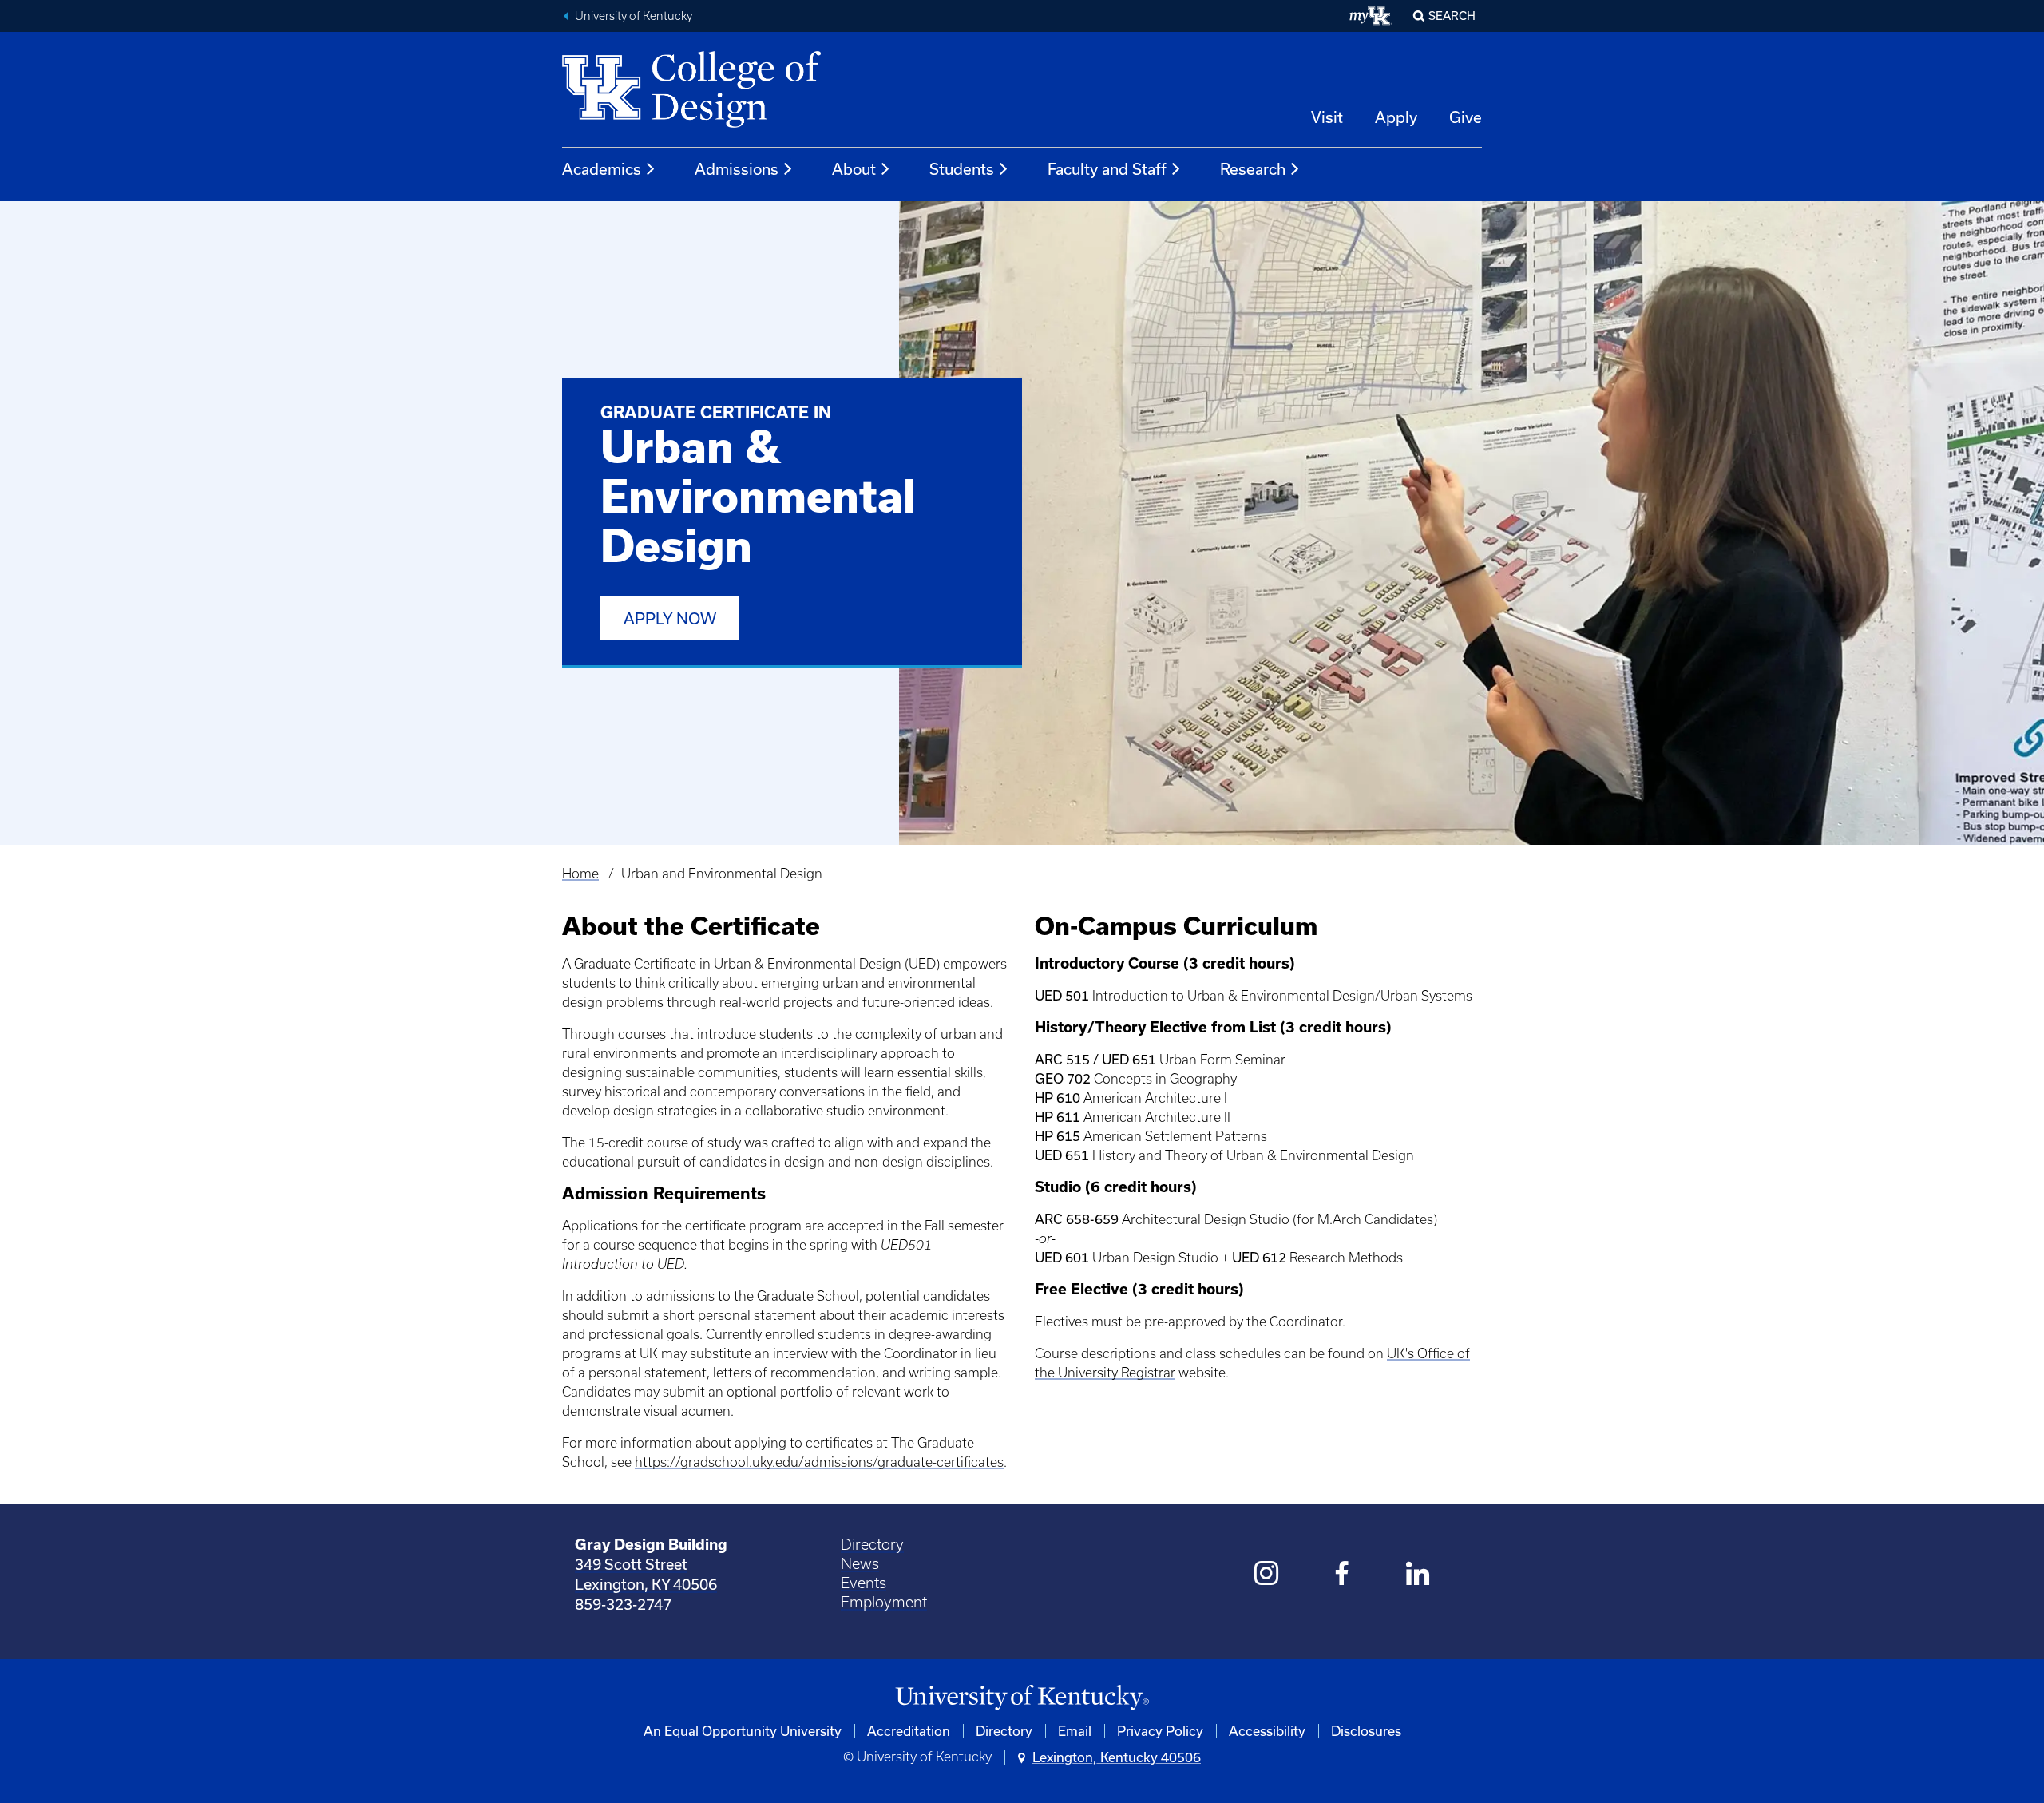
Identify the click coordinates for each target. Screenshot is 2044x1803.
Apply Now (670, 618)
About (854, 169)
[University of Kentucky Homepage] (1022, 1698)
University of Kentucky (634, 16)
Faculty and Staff (1107, 169)
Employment (884, 1602)
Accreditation (909, 1731)
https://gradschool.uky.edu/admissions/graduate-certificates (819, 1462)
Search (1452, 16)
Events (864, 1583)
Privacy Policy (1160, 1731)
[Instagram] (1267, 1575)
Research (1253, 169)
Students (962, 169)
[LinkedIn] (1418, 1575)
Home (580, 874)
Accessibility (1267, 1731)
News (860, 1564)
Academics (602, 169)
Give (1466, 117)
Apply (1396, 117)
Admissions (737, 169)
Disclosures (1366, 1731)
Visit (1327, 117)
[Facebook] (1343, 1575)
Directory (872, 1545)
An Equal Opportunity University (743, 1731)
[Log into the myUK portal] (1371, 16)
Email (1075, 1731)
